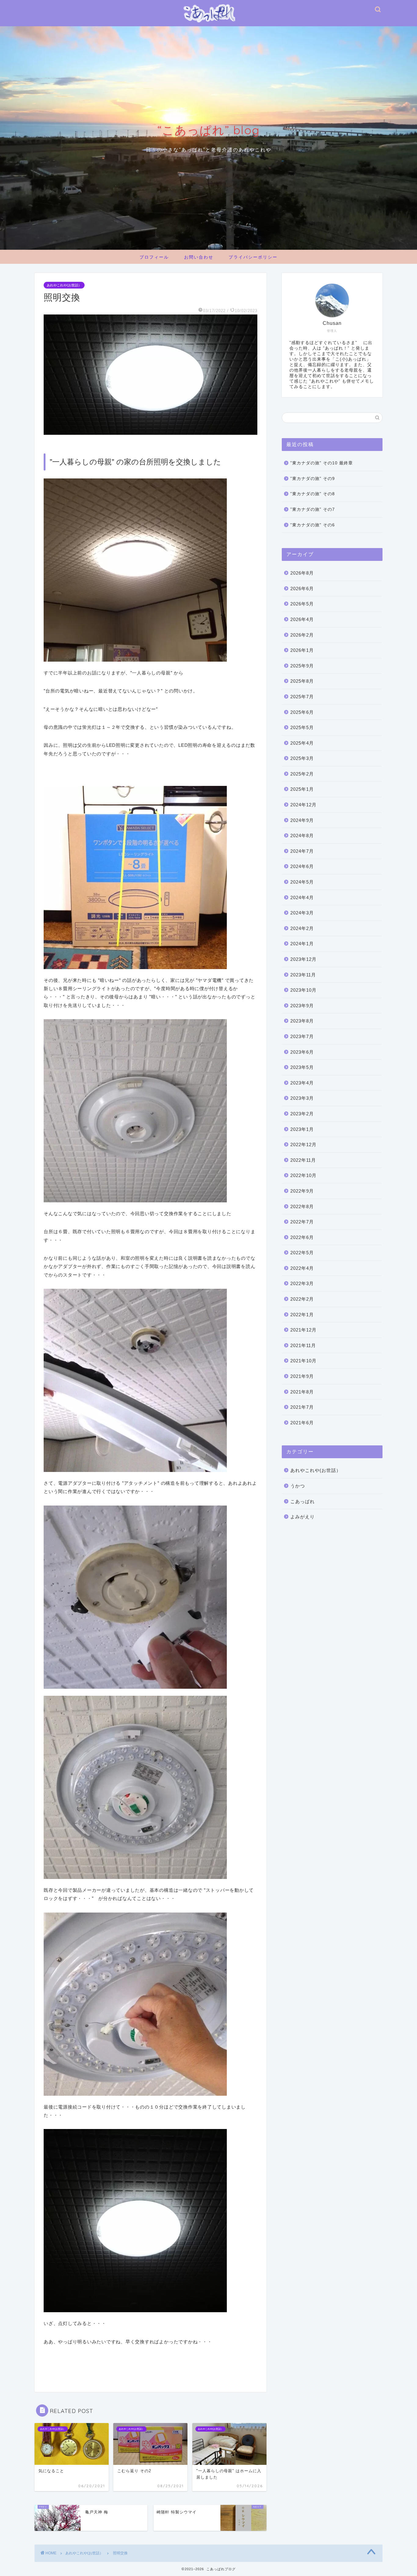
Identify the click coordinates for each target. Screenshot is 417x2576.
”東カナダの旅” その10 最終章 (322, 463)
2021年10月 (303, 1361)
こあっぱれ (303, 1501)
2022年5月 (302, 1253)
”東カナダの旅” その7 (313, 509)
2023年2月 (302, 1114)
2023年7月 (302, 1036)
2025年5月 (302, 727)
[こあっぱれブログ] (209, 24)
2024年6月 (302, 866)
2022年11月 (303, 1160)
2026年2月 (302, 635)
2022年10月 (303, 1175)
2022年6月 (302, 1237)
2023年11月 (303, 975)
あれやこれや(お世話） (64, 285)
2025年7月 (302, 697)
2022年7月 (302, 1222)
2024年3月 (302, 913)
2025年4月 (302, 743)
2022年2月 (302, 1299)
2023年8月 (302, 1021)
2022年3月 (302, 1283)
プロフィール (154, 257)
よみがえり (303, 1517)
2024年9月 (302, 820)
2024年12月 (303, 805)
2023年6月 (302, 1052)
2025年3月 (302, 758)
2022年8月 (302, 1206)
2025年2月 (302, 774)
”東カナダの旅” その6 (313, 525)
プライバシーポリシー (253, 257)
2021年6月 (302, 1423)
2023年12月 (303, 959)
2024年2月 (302, 928)
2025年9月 (302, 666)
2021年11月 (303, 1345)
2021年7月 (302, 1407)
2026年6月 (302, 589)
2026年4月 (302, 619)
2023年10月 (303, 990)
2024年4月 (302, 897)
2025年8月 (302, 681)
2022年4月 (302, 1268)
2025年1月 (302, 789)
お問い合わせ (199, 257)
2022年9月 (302, 1191)
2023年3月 (302, 1098)
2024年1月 (302, 944)
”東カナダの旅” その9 (313, 479)
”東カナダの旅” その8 (313, 494)
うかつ (298, 1486)
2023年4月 (302, 1083)
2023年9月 (302, 1006)
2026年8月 (302, 573)
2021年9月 (302, 1376)
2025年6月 (302, 712)
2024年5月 (302, 882)
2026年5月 (302, 604)
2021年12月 (303, 1330)
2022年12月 (303, 1144)
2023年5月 (302, 1067)
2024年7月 (302, 851)
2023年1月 (302, 1129)
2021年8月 (302, 1392)
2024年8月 (302, 836)
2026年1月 (302, 650)
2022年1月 (302, 1315)
